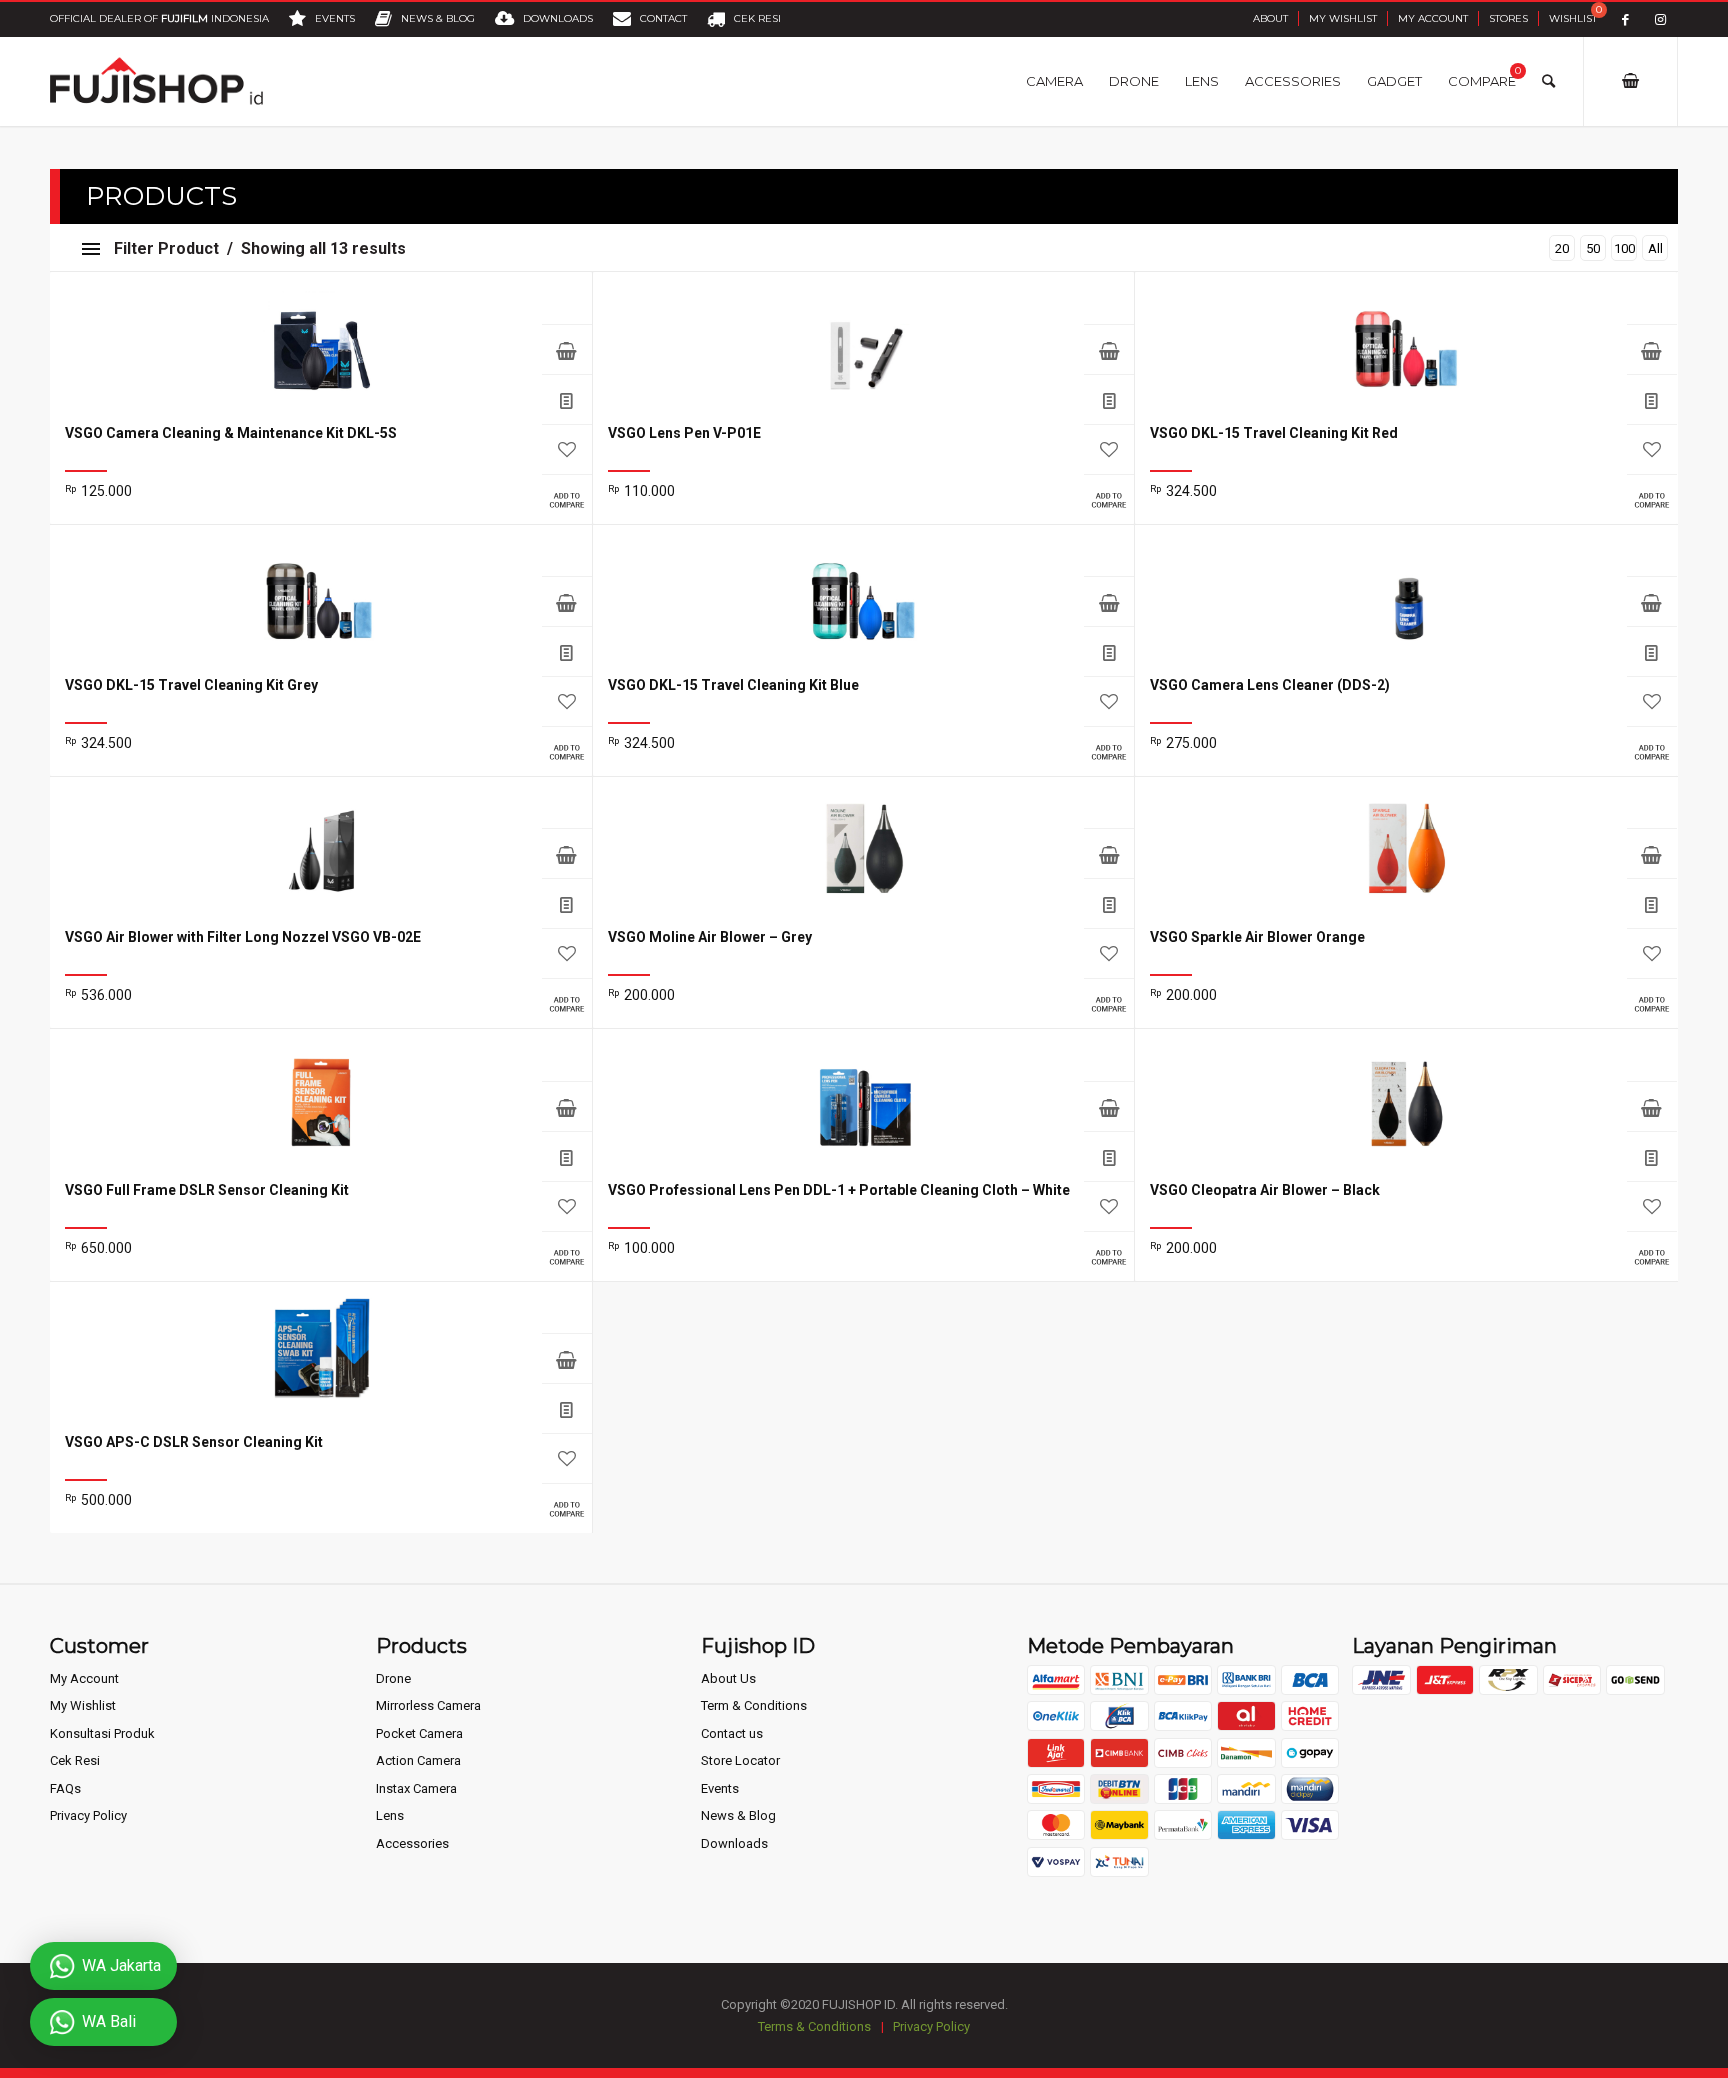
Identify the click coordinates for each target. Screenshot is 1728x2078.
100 (1624, 248)
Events (720, 1788)
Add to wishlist (567, 449)
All (1655, 248)
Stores (1508, 18)
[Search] (1548, 81)
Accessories (412, 1843)
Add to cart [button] (567, 853)
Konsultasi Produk (102, 1733)
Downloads (734, 1843)
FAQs (65, 1788)
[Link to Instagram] (1660, 19)
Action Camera (418, 1760)
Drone (393, 1678)
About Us (728, 1678)
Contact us (732, 1733)
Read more (567, 349)
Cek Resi (75, 1760)
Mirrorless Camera (428, 1705)
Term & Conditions (754, 1705)
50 (1593, 248)
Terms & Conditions (814, 2026)
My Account (1433, 18)
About (1270, 18)
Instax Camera (416, 1788)
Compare (567, 499)
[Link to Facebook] (1625, 19)
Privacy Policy (88, 1815)
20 (1562, 248)
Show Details (567, 399)
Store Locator (740, 1760)
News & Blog (738, 1815)
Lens (390, 1815)
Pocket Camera (419, 1733)
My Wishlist (1343, 18)
